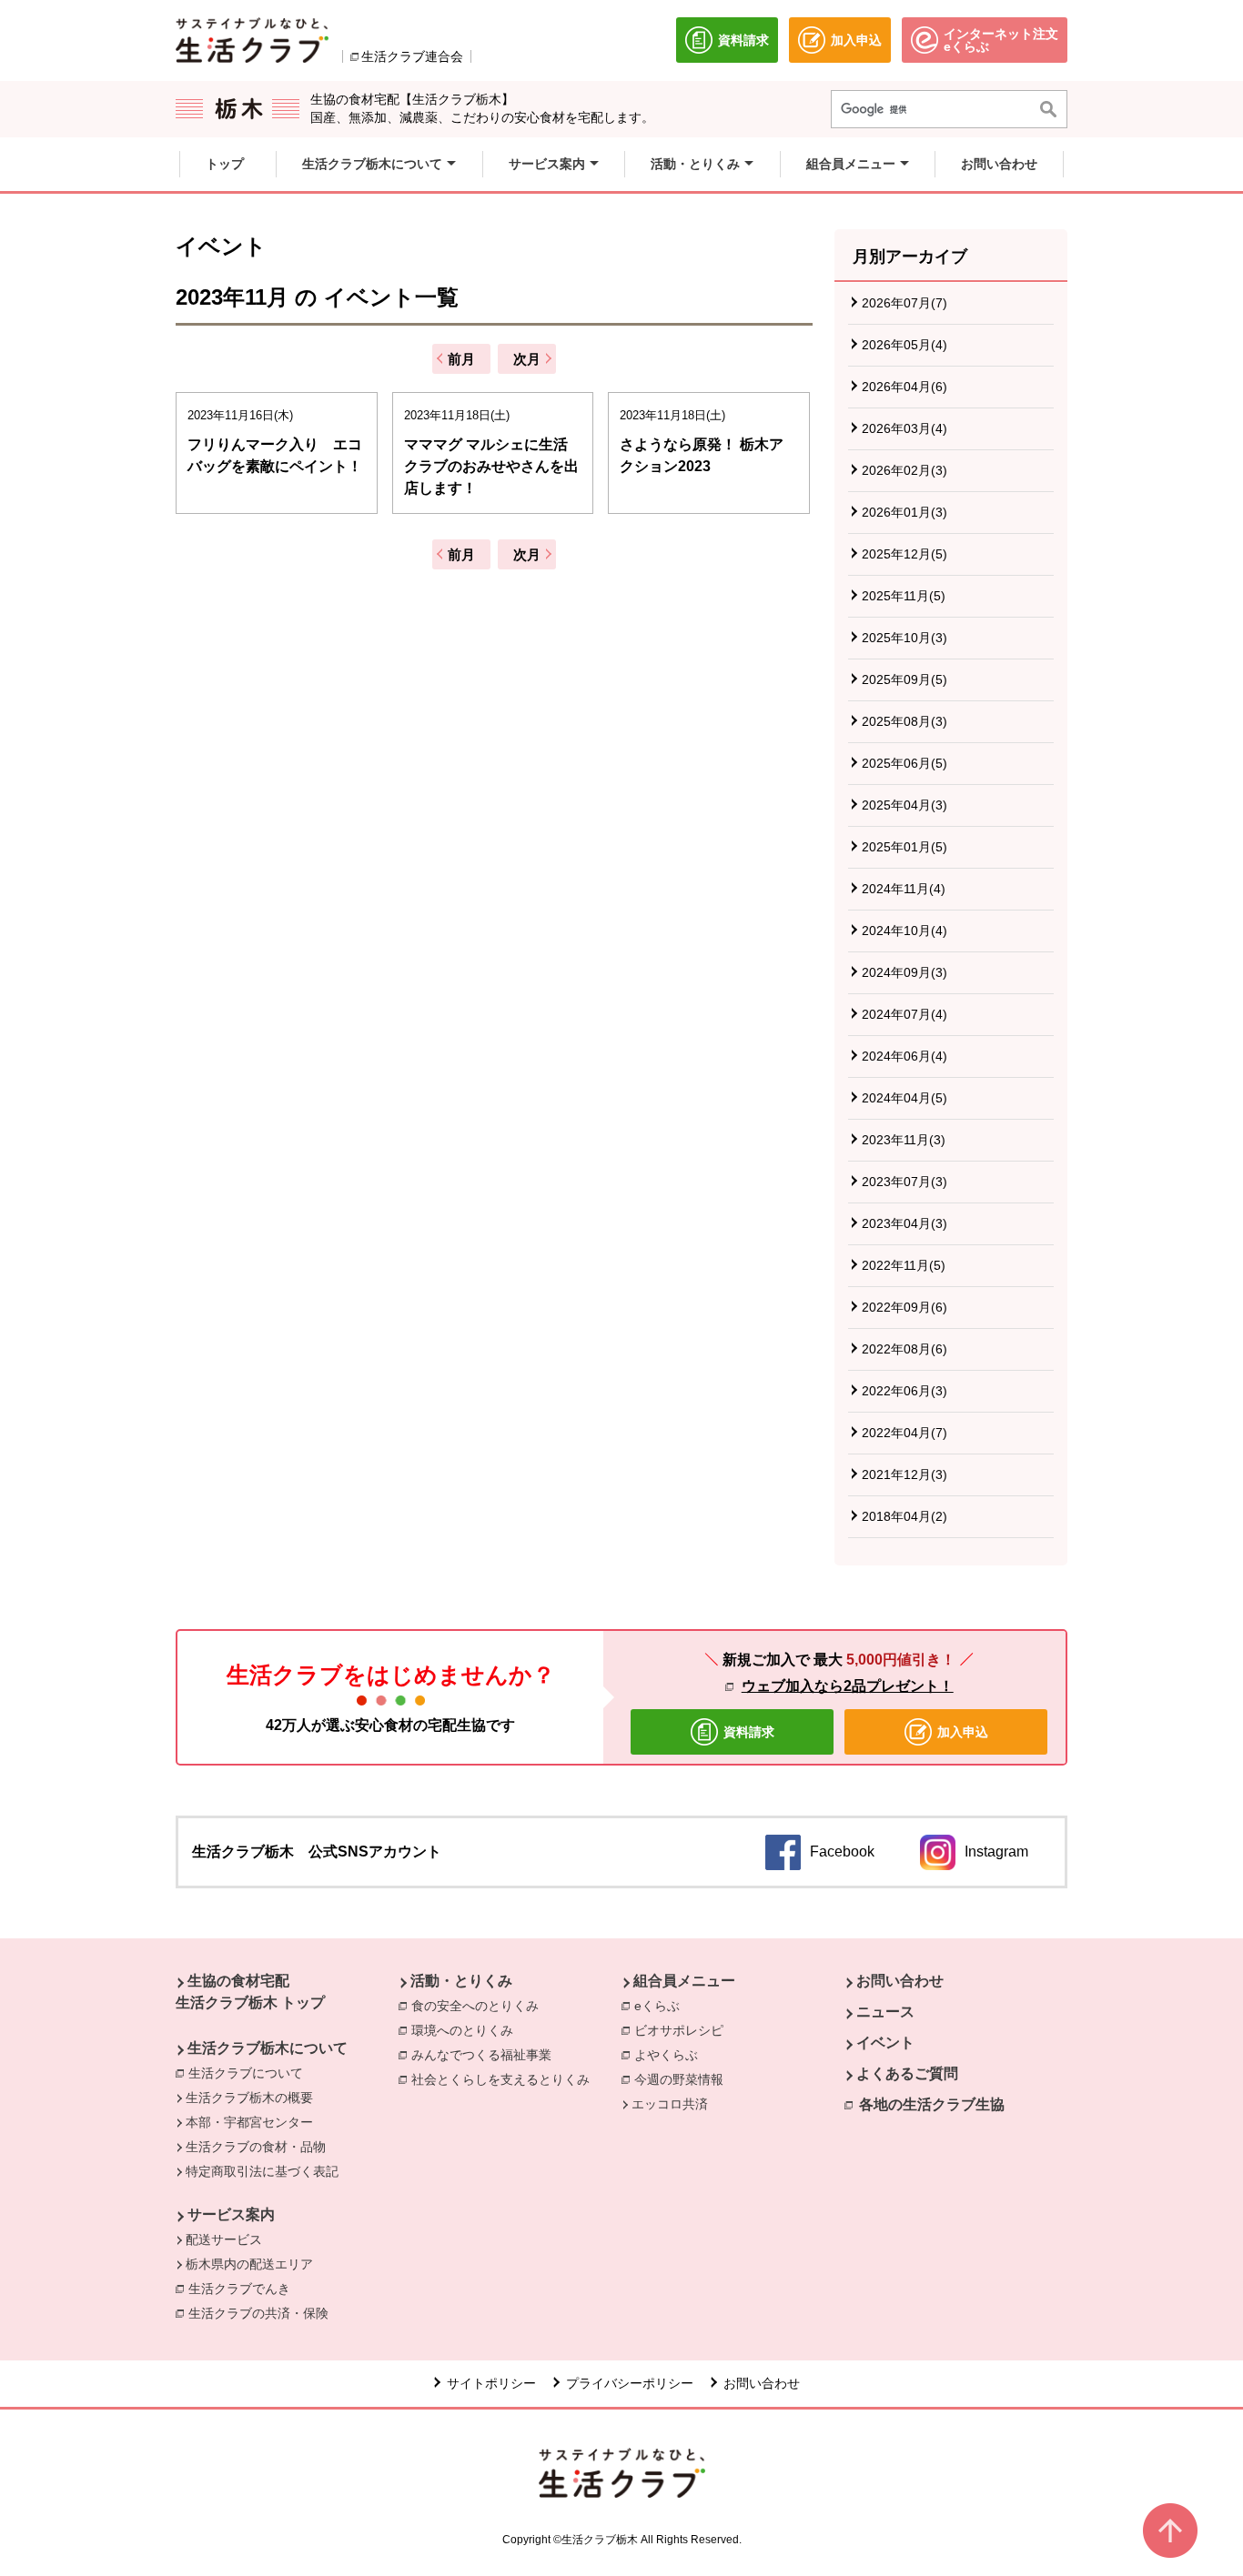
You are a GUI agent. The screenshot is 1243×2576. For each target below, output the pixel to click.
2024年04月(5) (904, 1098)
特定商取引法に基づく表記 (262, 2171)
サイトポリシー (491, 2383)
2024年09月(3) (904, 972)
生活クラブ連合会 (412, 56)
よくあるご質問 (907, 2073)
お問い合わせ (900, 1981)
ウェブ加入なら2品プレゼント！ (848, 1686)
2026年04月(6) (904, 387)
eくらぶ (657, 2006)
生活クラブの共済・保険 (263, 2313)
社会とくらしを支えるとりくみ (500, 2079)
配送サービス (224, 2239)
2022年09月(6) (904, 1307)
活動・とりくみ (461, 1981)
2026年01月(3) (904, 512)
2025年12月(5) (904, 554)
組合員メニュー (684, 1981)
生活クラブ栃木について (268, 2048)
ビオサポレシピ (679, 2030)
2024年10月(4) (904, 931)
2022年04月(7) (904, 1433)
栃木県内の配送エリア (249, 2264)
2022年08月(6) (904, 1349)
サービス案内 (231, 2214)
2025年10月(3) (904, 638)
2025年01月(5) (904, 847)
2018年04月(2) (904, 1516)
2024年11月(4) (904, 889)
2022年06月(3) (904, 1391)
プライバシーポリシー (630, 2383)
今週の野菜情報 (679, 2079)
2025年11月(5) (904, 596)
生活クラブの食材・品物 (256, 2147)
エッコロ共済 (670, 2104)
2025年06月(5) (904, 763)
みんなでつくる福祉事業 (481, 2055)
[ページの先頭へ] (1170, 2531)
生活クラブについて (246, 2073)
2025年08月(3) (904, 721)
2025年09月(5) (904, 679)
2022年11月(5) (904, 1265)
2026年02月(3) (904, 470)
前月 (461, 359)
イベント (885, 2043)
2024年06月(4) (904, 1056)
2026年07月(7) (904, 303)
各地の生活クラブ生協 (932, 2104)
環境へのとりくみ (462, 2030)
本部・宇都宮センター (249, 2122)
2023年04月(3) (904, 1223)
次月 (527, 359)
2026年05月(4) (904, 345)
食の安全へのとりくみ (475, 2006)
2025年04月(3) (904, 805)
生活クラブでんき (244, 2289)
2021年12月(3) (904, 1474)
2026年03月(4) (904, 428)
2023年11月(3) (904, 1140)
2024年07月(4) (904, 1014)
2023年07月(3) (904, 1182)
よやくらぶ (666, 2055)
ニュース (885, 2012)
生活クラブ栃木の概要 (249, 2098)
